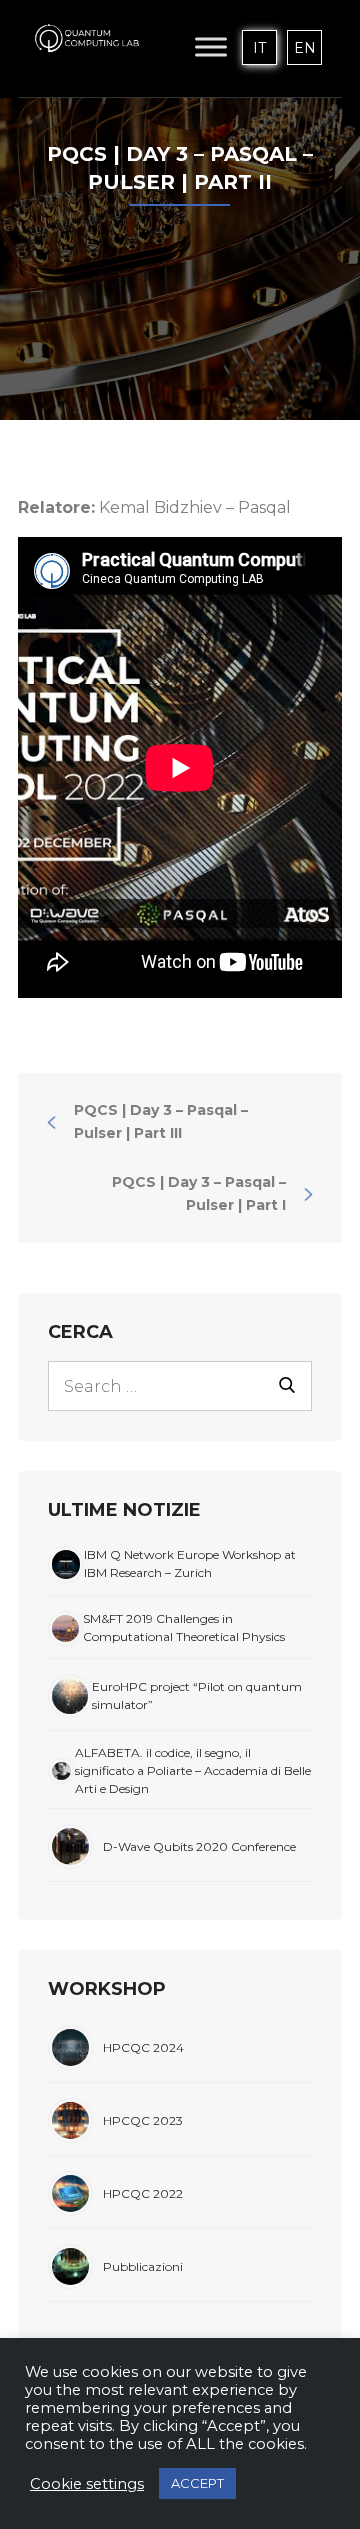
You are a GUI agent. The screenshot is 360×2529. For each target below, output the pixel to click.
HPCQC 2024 (143, 2047)
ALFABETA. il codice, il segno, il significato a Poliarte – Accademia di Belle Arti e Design (193, 1770)
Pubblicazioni (143, 2266)
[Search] (287, 1383)
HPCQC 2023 (143, 2120)
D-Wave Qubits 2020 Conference (199, 1846)
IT (259, 48)
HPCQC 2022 (143, 2193)
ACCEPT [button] (197, 2483)
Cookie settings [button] (87, 2484)
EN (305, 48)
